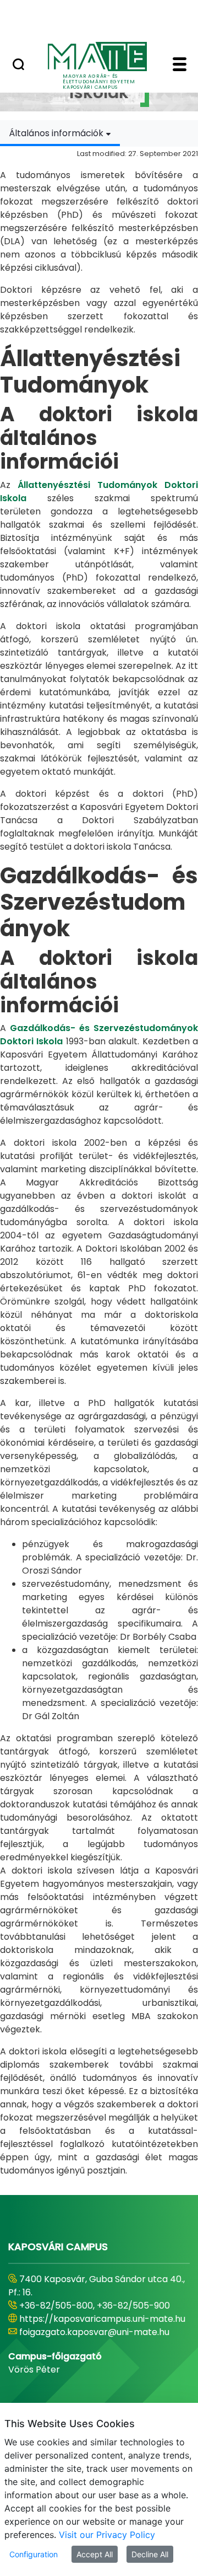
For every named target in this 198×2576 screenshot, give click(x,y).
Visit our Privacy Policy (107, 2535)
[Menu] (180, 66)
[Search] (18, 66)
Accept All (95, 2554)
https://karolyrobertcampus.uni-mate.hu (91, 2312)
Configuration (34, 2554)
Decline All (150, 2554)
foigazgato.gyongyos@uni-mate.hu (95, 2332)
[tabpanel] (99, 1162)
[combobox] (60, 133)
